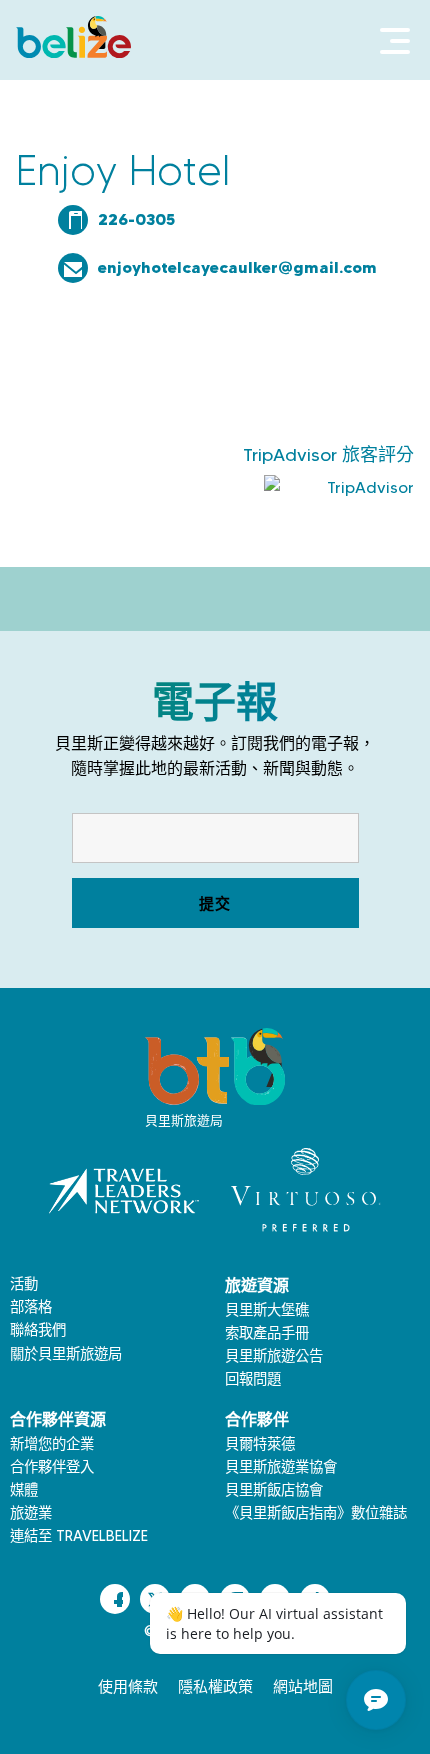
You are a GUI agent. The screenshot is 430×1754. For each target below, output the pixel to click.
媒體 (24, 1490)
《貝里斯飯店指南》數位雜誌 (316, 1513)
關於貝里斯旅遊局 (66, 1354)
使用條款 (128, 1687)
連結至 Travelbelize (79, 1536)
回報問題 (253, 1379)
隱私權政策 (215, 1687)
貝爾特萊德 (260, 1444)
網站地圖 (303, 1687)
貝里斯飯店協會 (274, 1490)
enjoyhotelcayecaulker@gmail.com (237, 267)
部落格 (31, 1307)
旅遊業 (31, 1513)
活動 (24, 1284)
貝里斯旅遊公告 (274, 1356)
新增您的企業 (52, 1444)
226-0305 (136, 219)
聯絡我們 (38, 1330)
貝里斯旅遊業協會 (281, 1467)
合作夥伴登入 (52, 1467)
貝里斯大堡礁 (267, 1310)
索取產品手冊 (267, 1333)
